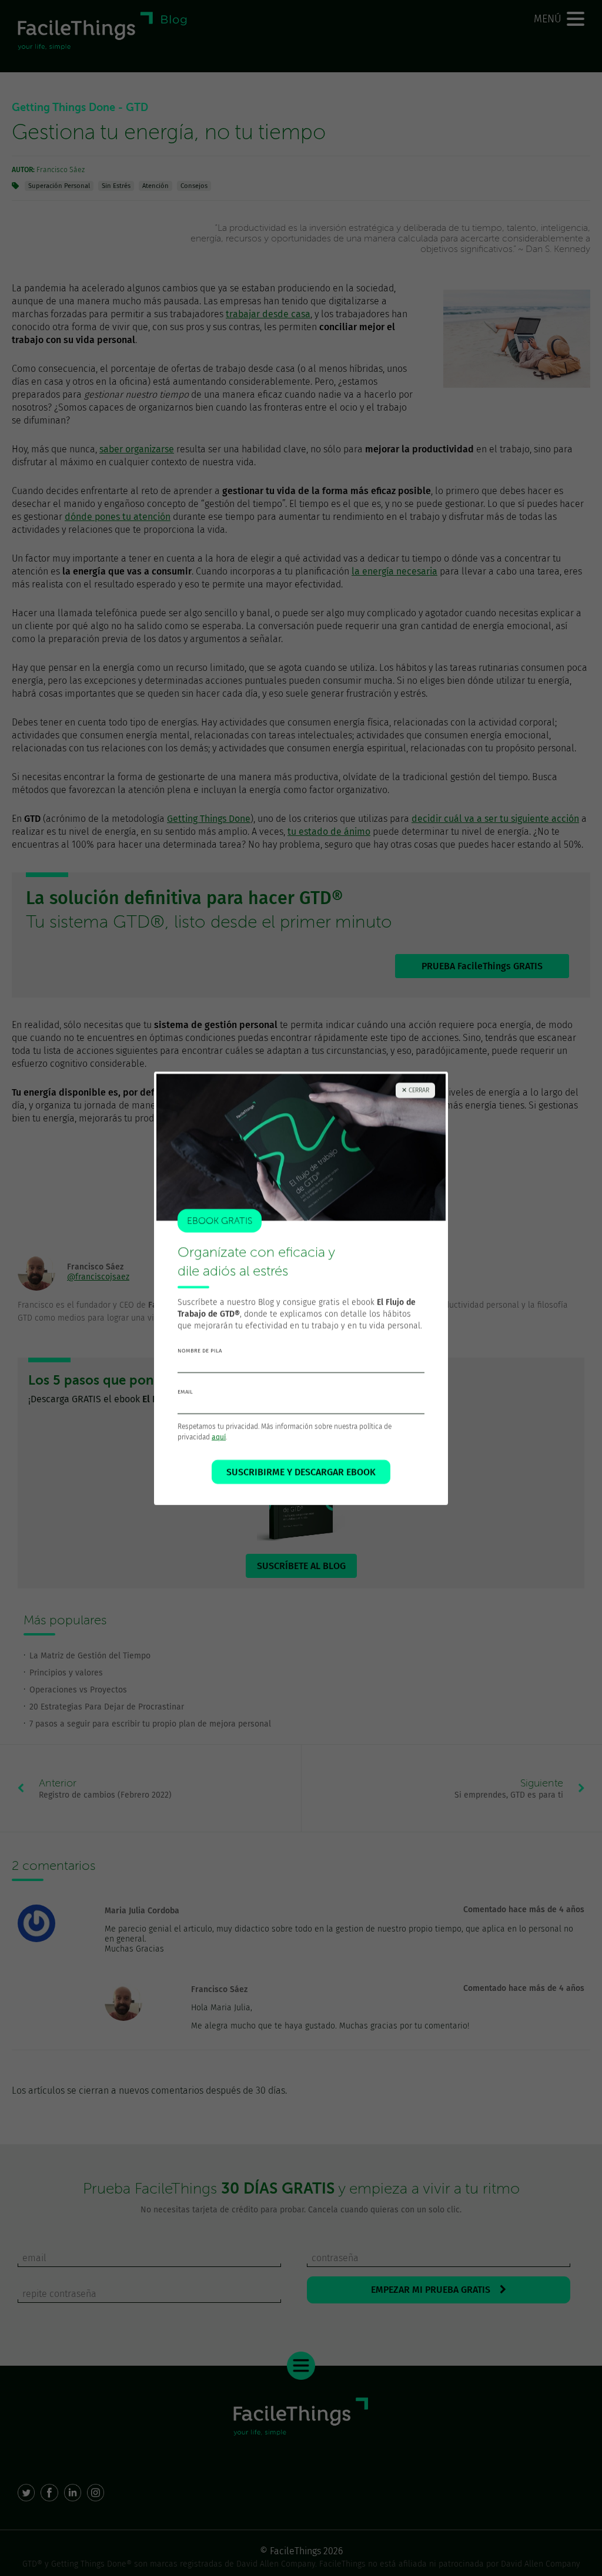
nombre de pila (200, 1351)
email (185, 1392)
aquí (219, 1437)
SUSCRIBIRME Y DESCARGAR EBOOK (301, 1472)
